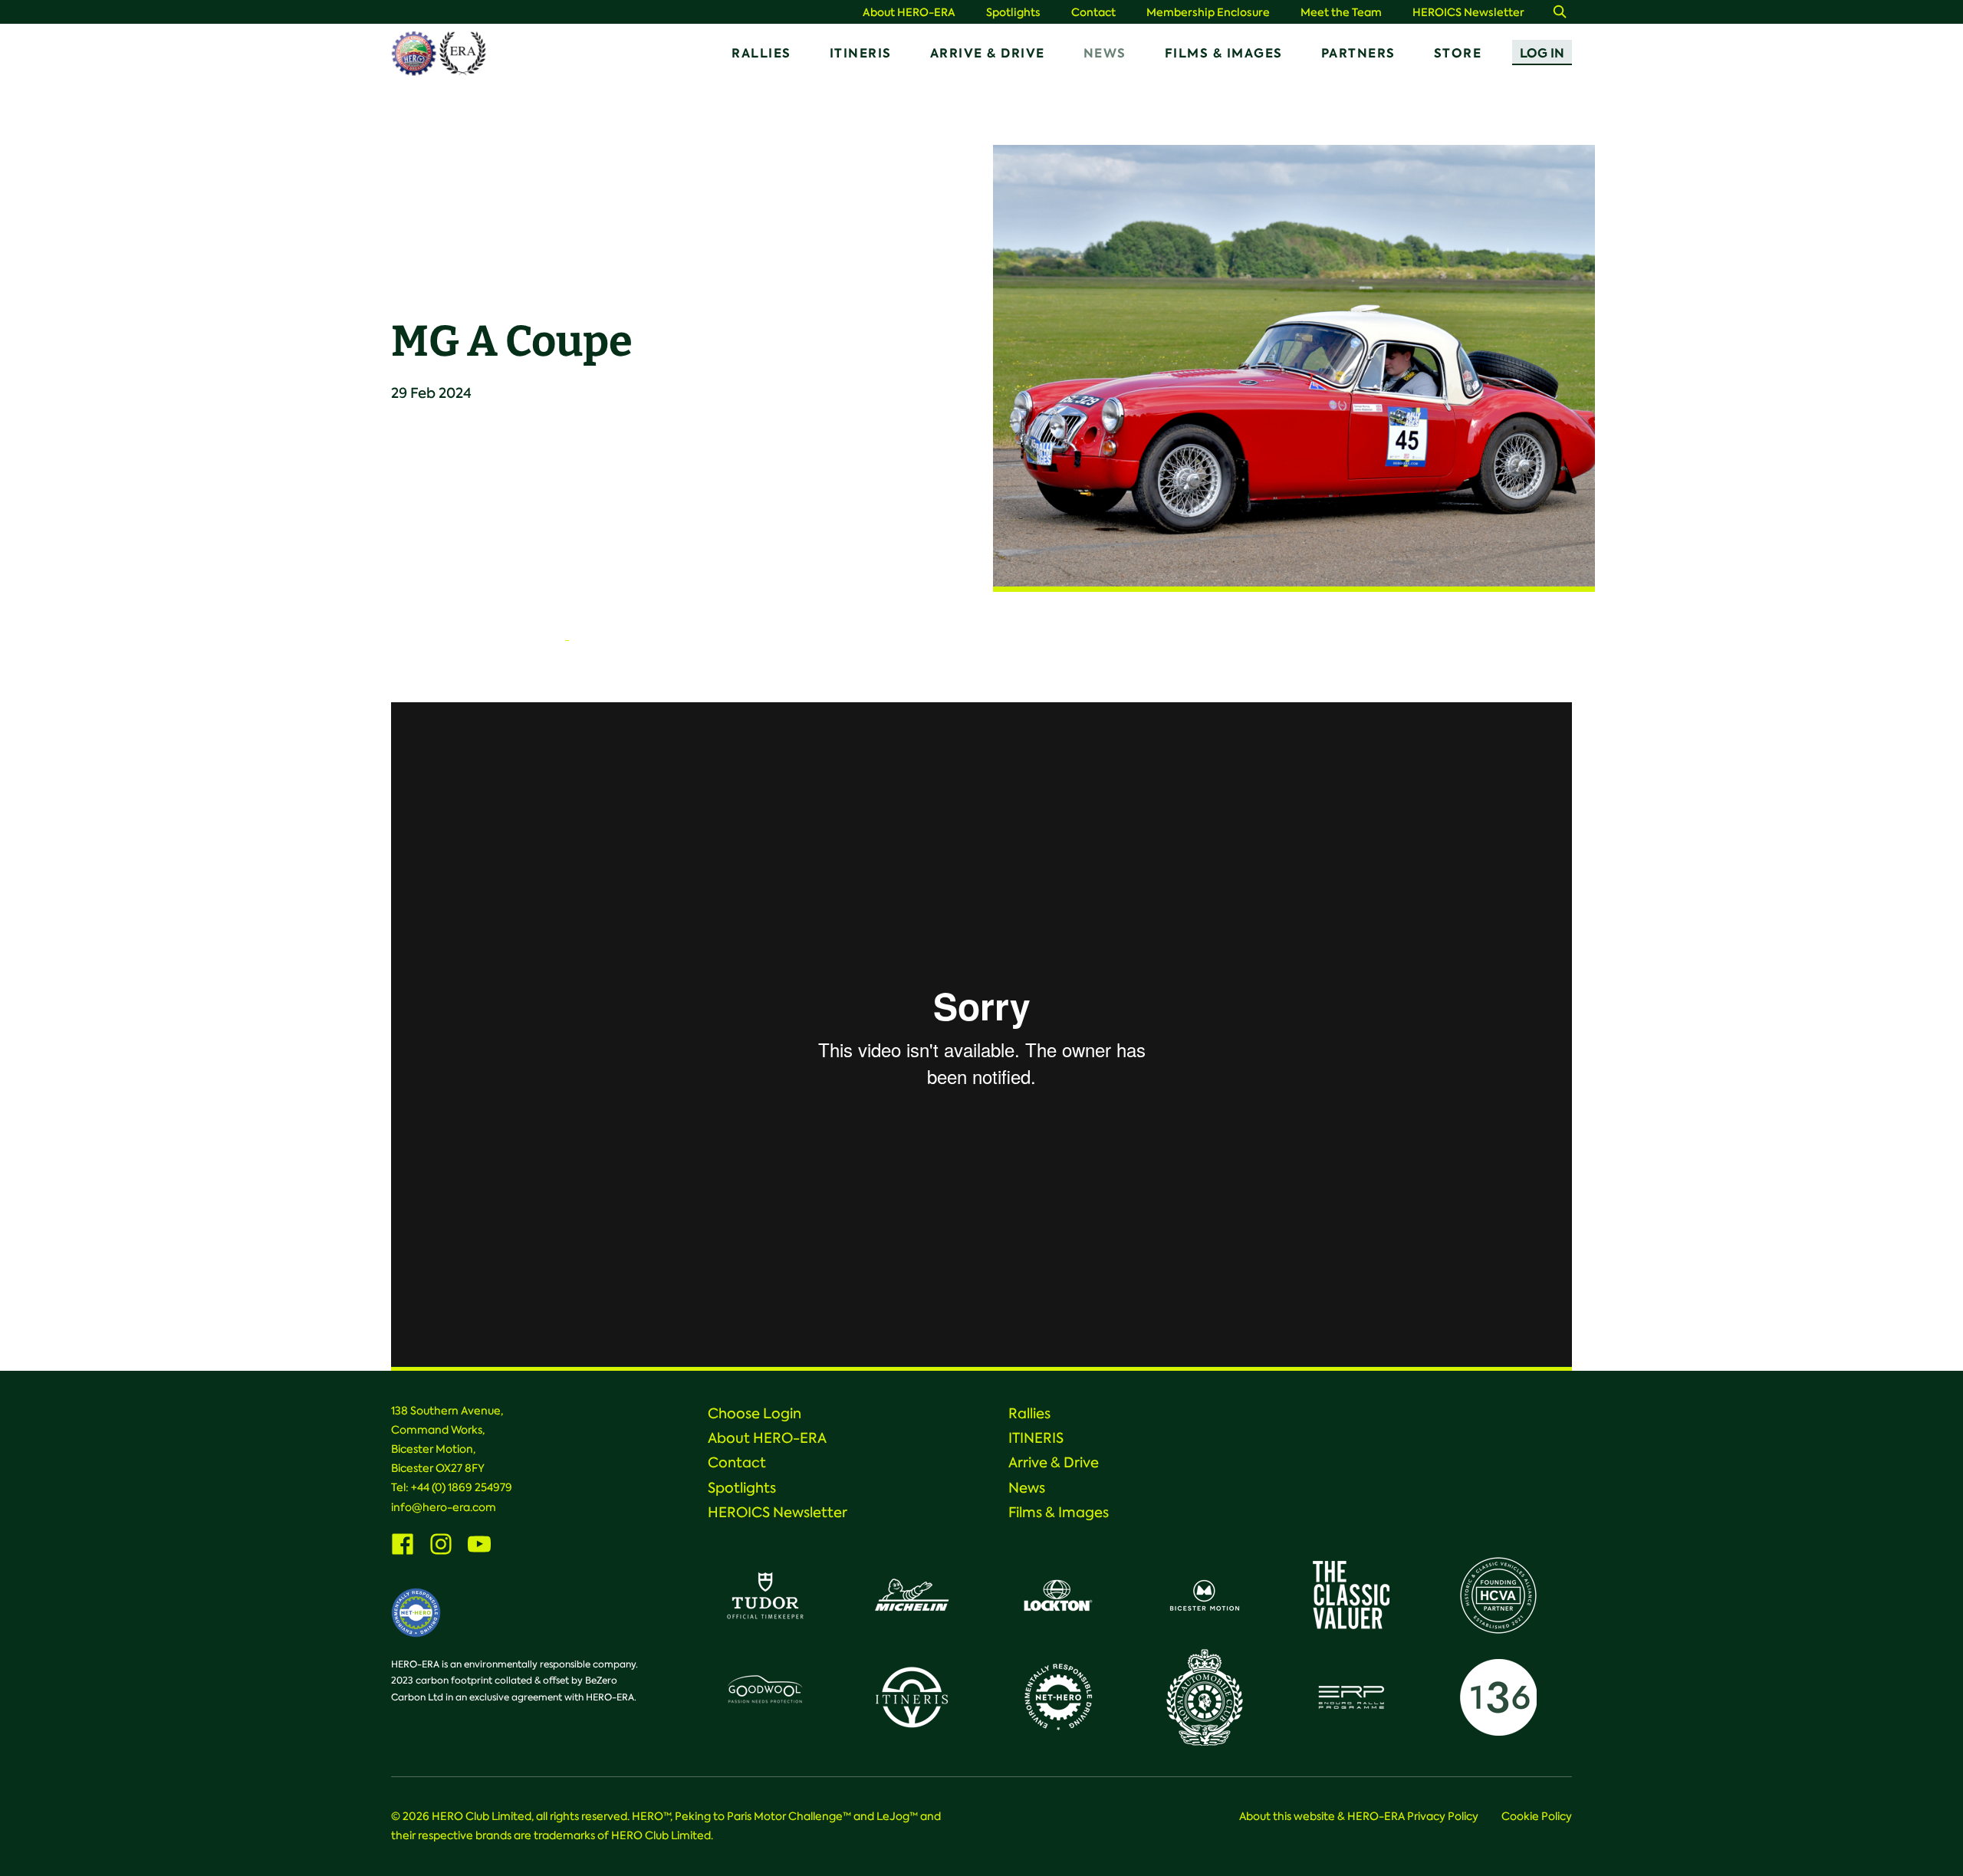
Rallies (761, 53)
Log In (1542, 53)
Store (1458, 53)
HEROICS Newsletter (1468, 13)
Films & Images (1224, 53)
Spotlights (1013, 13)
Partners (1358, 53)
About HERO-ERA (909, 13)
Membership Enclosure (1208, 13)
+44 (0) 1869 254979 (462, 1487)
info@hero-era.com (444, 1507)
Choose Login (755, 1414)
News (1105, 53)
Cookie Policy (1537, 1816)
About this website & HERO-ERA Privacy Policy (1359, 1816)
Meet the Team (1341, 13)
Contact (1093, 13)
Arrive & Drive (988, 53)
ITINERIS (861, 53)
